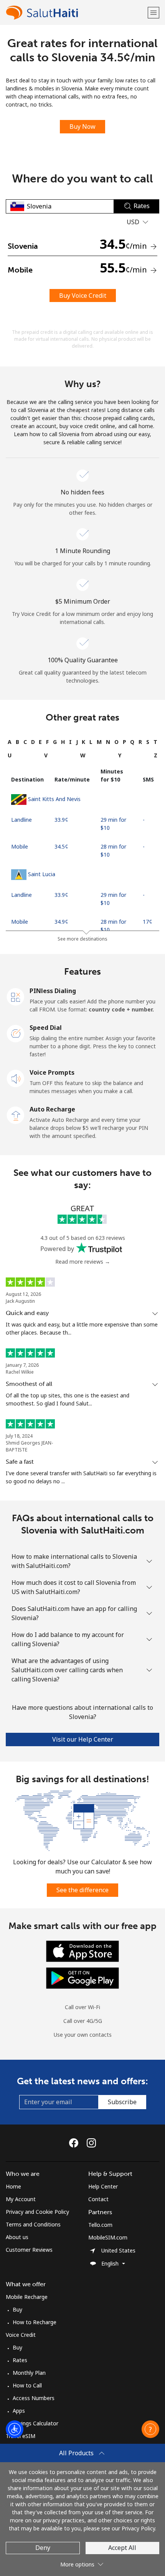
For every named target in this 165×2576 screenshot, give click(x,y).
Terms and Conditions (33, 2224)
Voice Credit (21, 2335)
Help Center (103, 2186)
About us (17, 2237)
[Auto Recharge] (16, 1115)
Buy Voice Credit (83, 296)
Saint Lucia (42, 874)
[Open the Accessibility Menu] (15, 2429)
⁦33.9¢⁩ (61, 820)
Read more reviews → (83, 1262)
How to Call (27, 2385)
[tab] (10, 742)
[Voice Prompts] (16, 1078)
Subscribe (122, 2102)
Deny (43, 2548)
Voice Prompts (52, 1072)
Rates (20, 2360)
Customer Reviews (29, 2250)
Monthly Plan (29, 2373)
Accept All (122, 2548)
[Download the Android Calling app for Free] (82, 1978)
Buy (17, 2309)
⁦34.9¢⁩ (61, 922)
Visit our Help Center (83, 1739)
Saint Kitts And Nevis (54, 799)
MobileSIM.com (108, 2237)
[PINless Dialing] (16, 996)
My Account (21, 2199)
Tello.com (100, 2225)
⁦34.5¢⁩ (61, 846)
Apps (19, 2411)
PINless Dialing (53, 991)
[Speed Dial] (16, 1033)
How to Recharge (35, 2322)
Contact (98, 2199)
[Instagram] (91, 2143)
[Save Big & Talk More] (82, 1820)
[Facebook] (76, 2143)
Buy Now (82, 126)
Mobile (20, 846)
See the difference (82, 1890)
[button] (153, 12)
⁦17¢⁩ (148, 922)
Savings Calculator (35, 2423)
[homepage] (76, 12)
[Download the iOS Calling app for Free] (82, 1951)
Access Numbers (34, 2398)
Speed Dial (46, 1028)
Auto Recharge (52, 1109)
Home (13, 2186)
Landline (21, 820)
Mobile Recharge (27, 2297)
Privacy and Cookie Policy (37, 2212)
